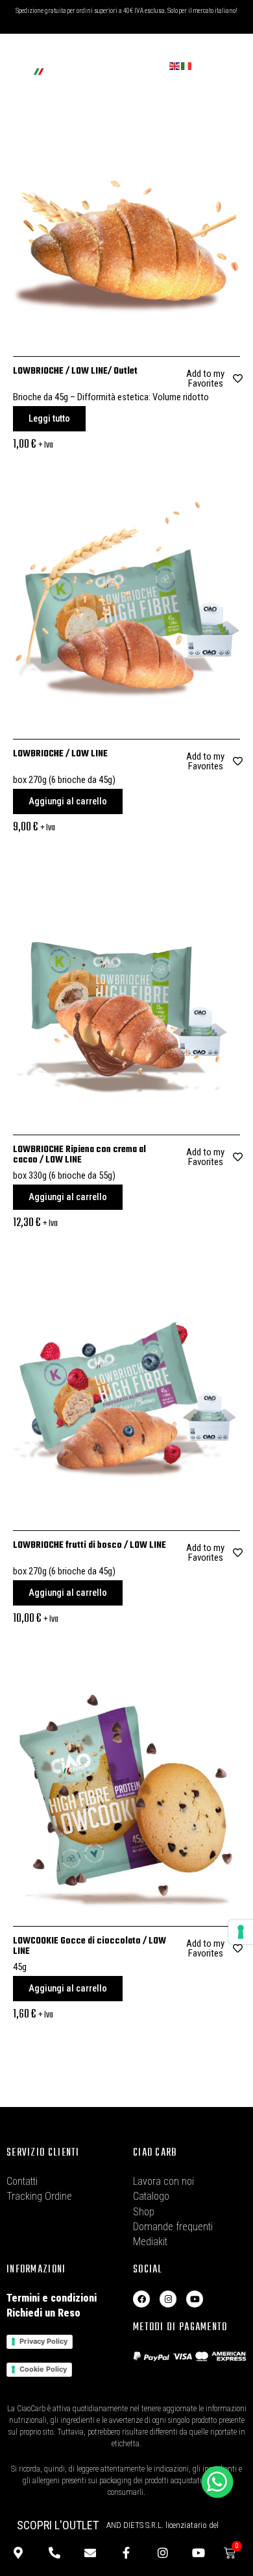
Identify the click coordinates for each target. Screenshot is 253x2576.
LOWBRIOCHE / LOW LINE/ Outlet (75, 371)
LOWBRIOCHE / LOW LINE (60, 754)
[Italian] (187, 66)
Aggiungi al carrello (68, 801)
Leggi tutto (49, 418)
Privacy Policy (43, 2341)
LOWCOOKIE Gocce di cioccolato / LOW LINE (90, 1946)
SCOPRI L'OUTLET (58, 2525)
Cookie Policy (43, 2369)
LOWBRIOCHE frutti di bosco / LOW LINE (90, 1546)
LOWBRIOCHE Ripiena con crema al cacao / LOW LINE (79, 1155)
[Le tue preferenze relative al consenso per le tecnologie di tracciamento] (241, 1932)
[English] (175, 66)
